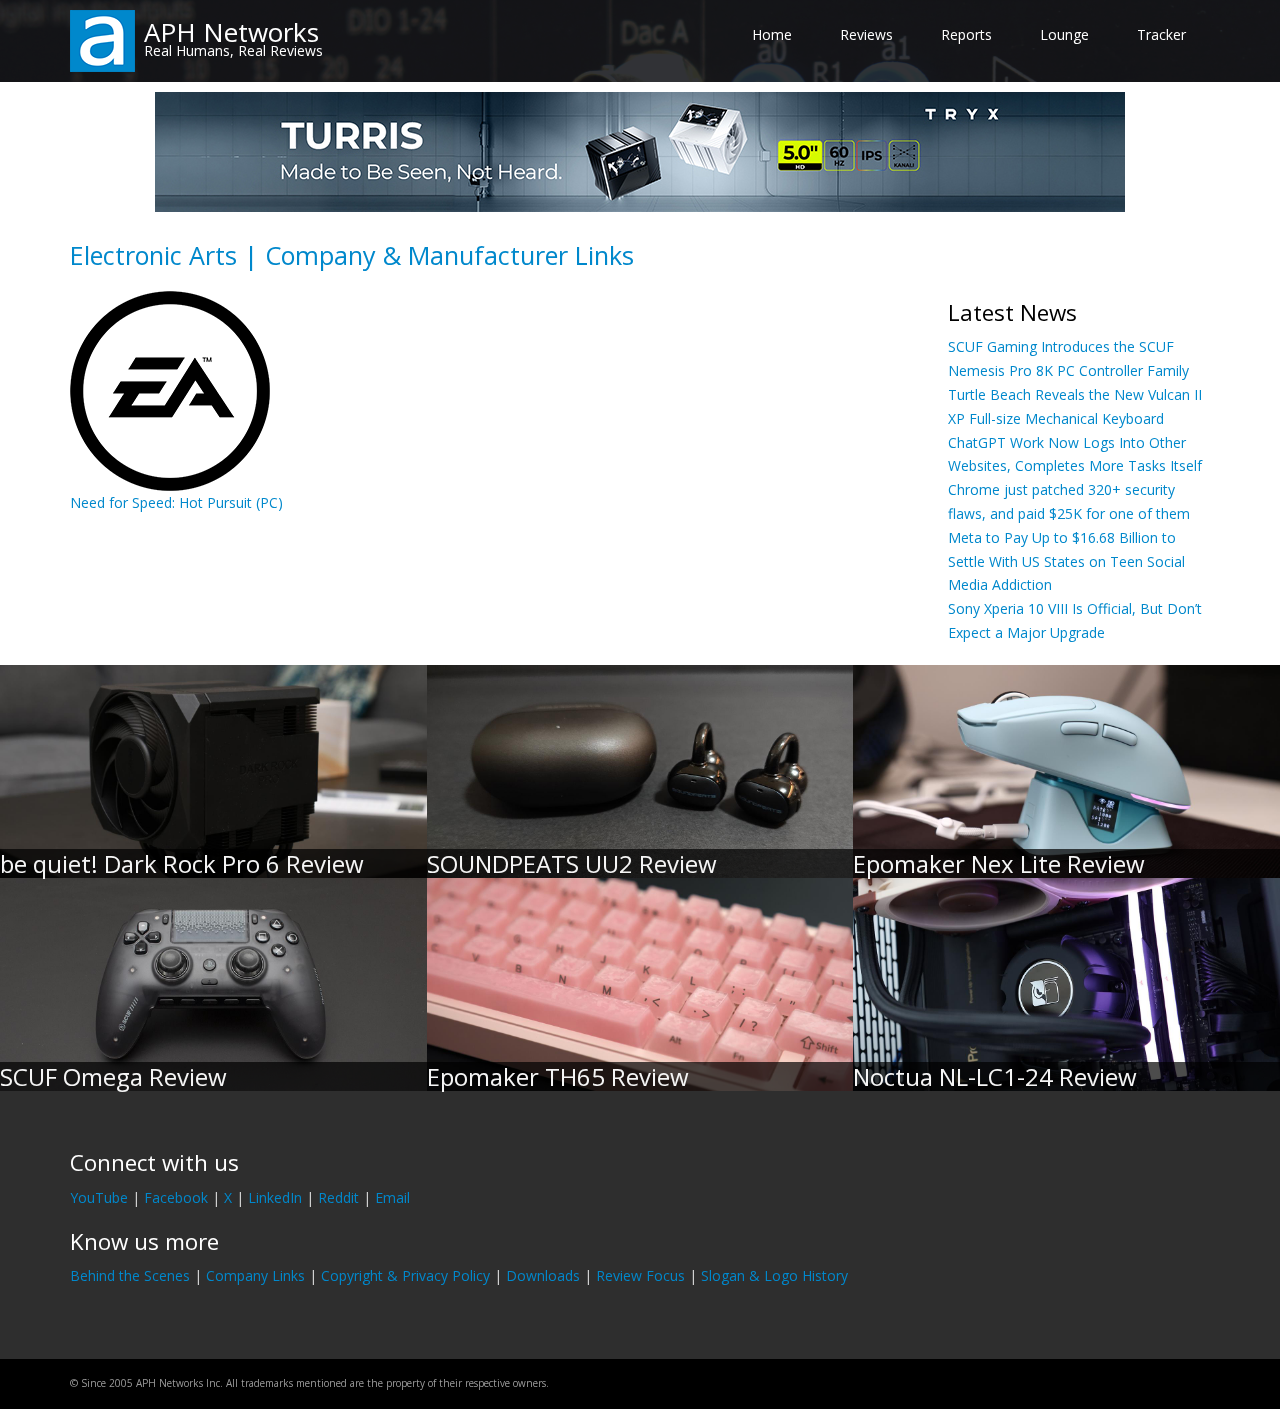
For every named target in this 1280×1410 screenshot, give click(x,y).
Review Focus (640, 1275)
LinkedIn (275, 1197)
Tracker (1161, 34)
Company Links (255, 1275)
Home (772, 34)
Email (392, 1197)
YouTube (99, 1197)
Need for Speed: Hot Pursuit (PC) (176, 502)
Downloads (543, 1275)
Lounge (1064, 34)
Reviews (866, 34)
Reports (966, 34)
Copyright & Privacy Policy (405, 1275)
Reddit (338, 1197)
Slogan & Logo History (774, 1275)
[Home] (102, 39)
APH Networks (231, 32)
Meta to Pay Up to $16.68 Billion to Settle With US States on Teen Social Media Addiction (1066, 561)
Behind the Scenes (130, 1275)
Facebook (176, 1197)
